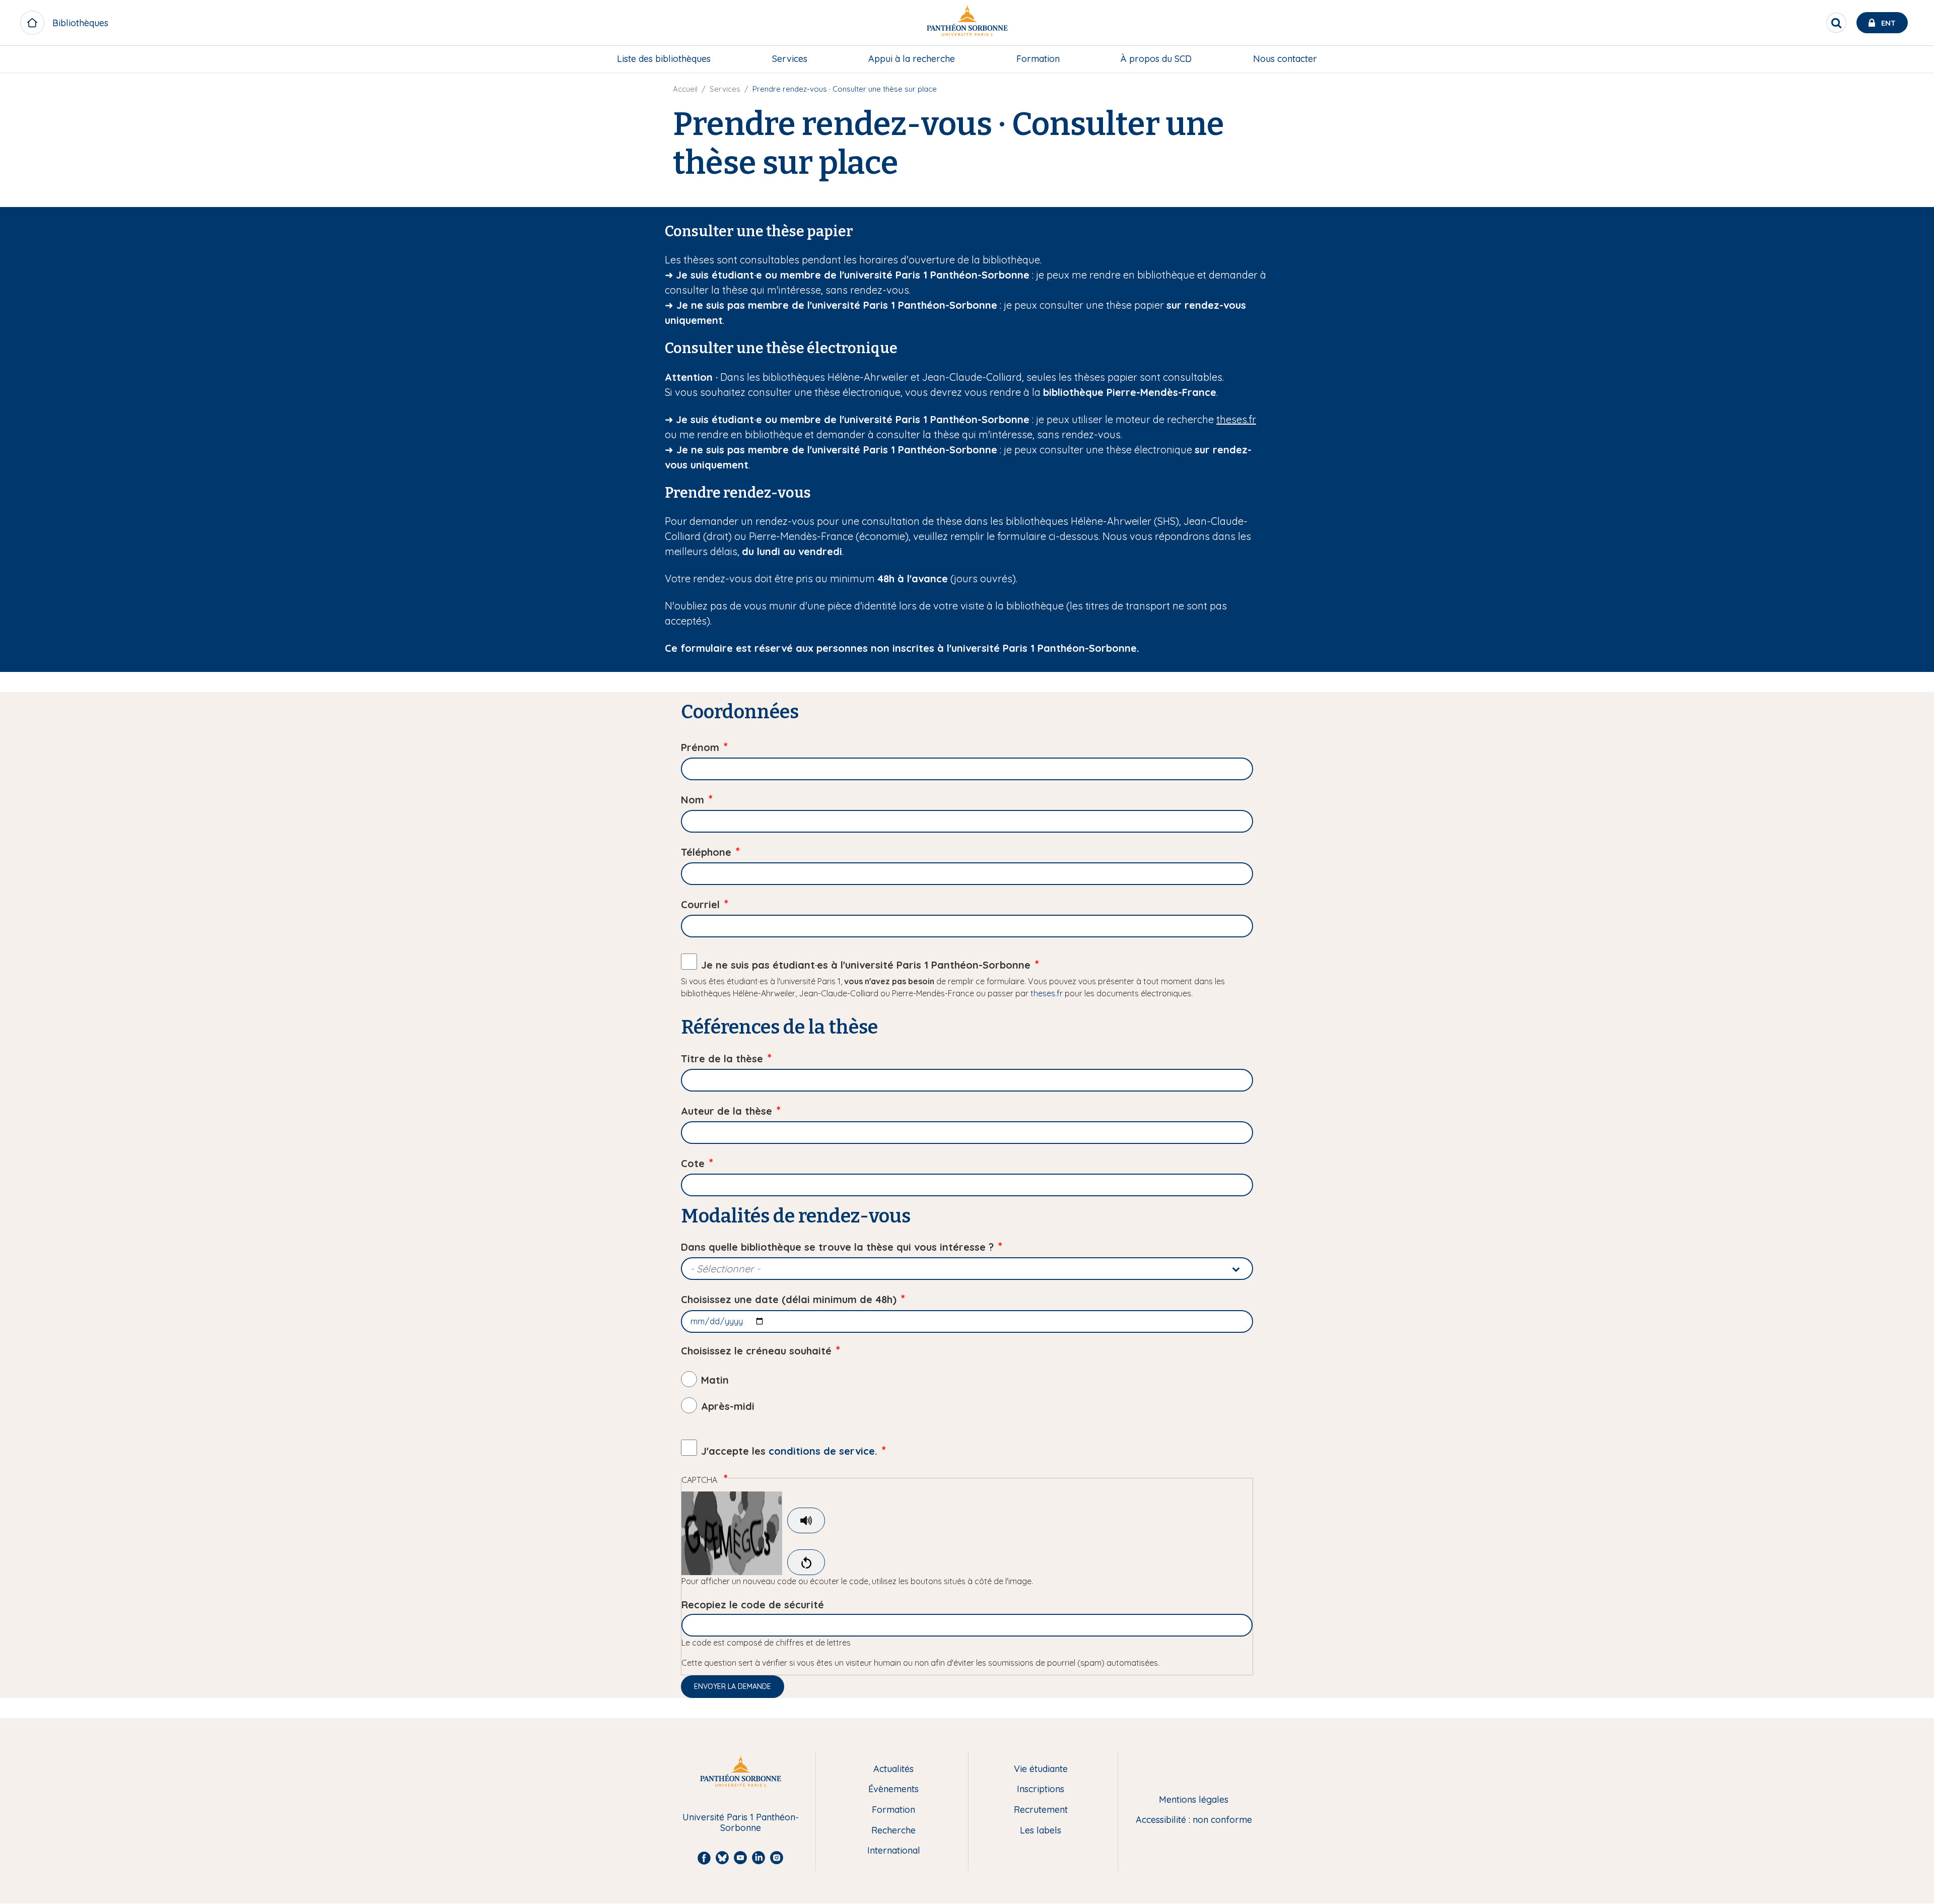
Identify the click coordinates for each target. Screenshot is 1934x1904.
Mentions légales (1194, 1800)
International (894, 1851)
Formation (1038, 59)
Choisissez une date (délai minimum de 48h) (789, 1299)
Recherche (893, 1831)
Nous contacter (1285, 59)
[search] (1836, 23)
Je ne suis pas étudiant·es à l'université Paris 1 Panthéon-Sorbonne (866, 965)
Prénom (700, 747)
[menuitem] (664, 59)
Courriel (700, 904)
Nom (693, 800)
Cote (693, 1163)
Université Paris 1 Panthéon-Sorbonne (741, 1823)
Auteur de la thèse (727, 1111)
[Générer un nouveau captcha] (806, 1562)
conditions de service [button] (822, 1451)
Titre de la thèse (722, 1059)
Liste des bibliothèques (664, 59)
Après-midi (728, 1406)
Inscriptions (1041, 1789)
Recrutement (1041, 1810)
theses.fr (1236, 419)
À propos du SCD (1156, 59)
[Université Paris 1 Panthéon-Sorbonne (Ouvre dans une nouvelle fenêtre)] (967, 23)
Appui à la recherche (912, 59)
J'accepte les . (789, 1451)
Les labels (1041, 1831)
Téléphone (706, 852)
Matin (715, 1380)
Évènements (893, 1789)
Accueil (685, 89)
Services (790, 59)
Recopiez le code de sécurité (753, 1605)
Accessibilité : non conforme (1194, 1820)
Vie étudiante (1041, 1769)
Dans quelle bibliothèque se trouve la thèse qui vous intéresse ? (837, 1247)
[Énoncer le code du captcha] (806, 1520)
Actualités (893, 1769)
